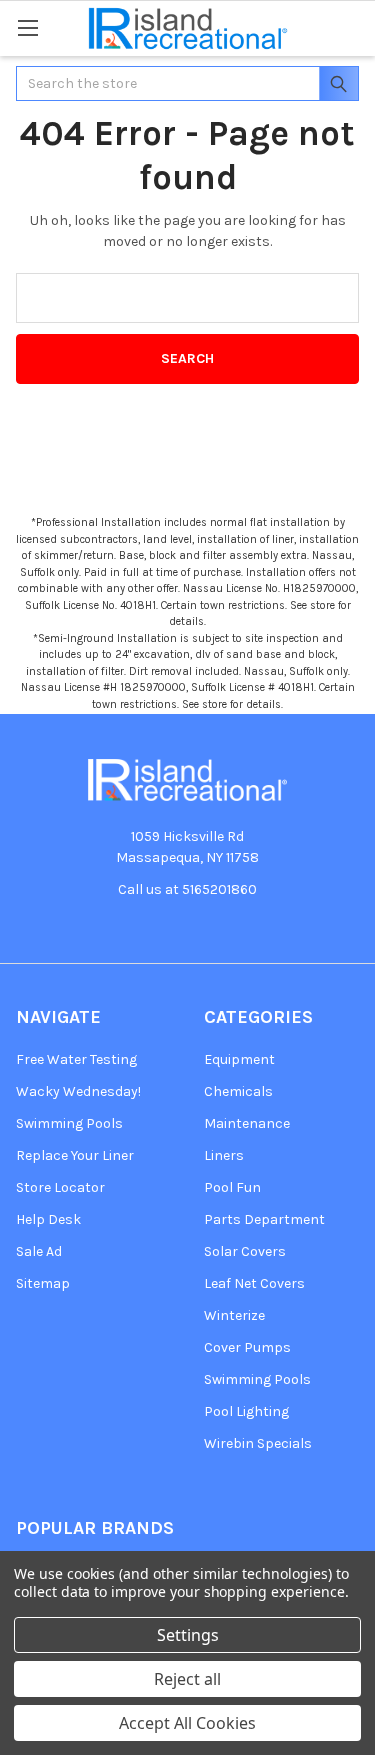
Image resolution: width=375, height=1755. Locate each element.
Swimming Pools (69, 1123)
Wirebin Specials (258, 1443)
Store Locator (60, 1187)
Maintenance (247, 1123)
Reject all (187, 1679)
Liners (224, 1155)
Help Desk (48, 1219)
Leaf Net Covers (254, 1283)
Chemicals (238, 1091)
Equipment (239, 1059)
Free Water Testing (76, 1059)
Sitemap (43, 1283)
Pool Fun (232, 1187)
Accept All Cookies (187, 1723)
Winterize (234, 1315)
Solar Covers (245, 1251)
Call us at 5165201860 (187, 889)
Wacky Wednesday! (78, 1091)
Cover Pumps (247, 1347)
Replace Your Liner (75, 1155)
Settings (188, 1635)
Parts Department (264, 1219)
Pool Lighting (246, 1411)
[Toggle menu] (27, 27)
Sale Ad (39, 1251)
